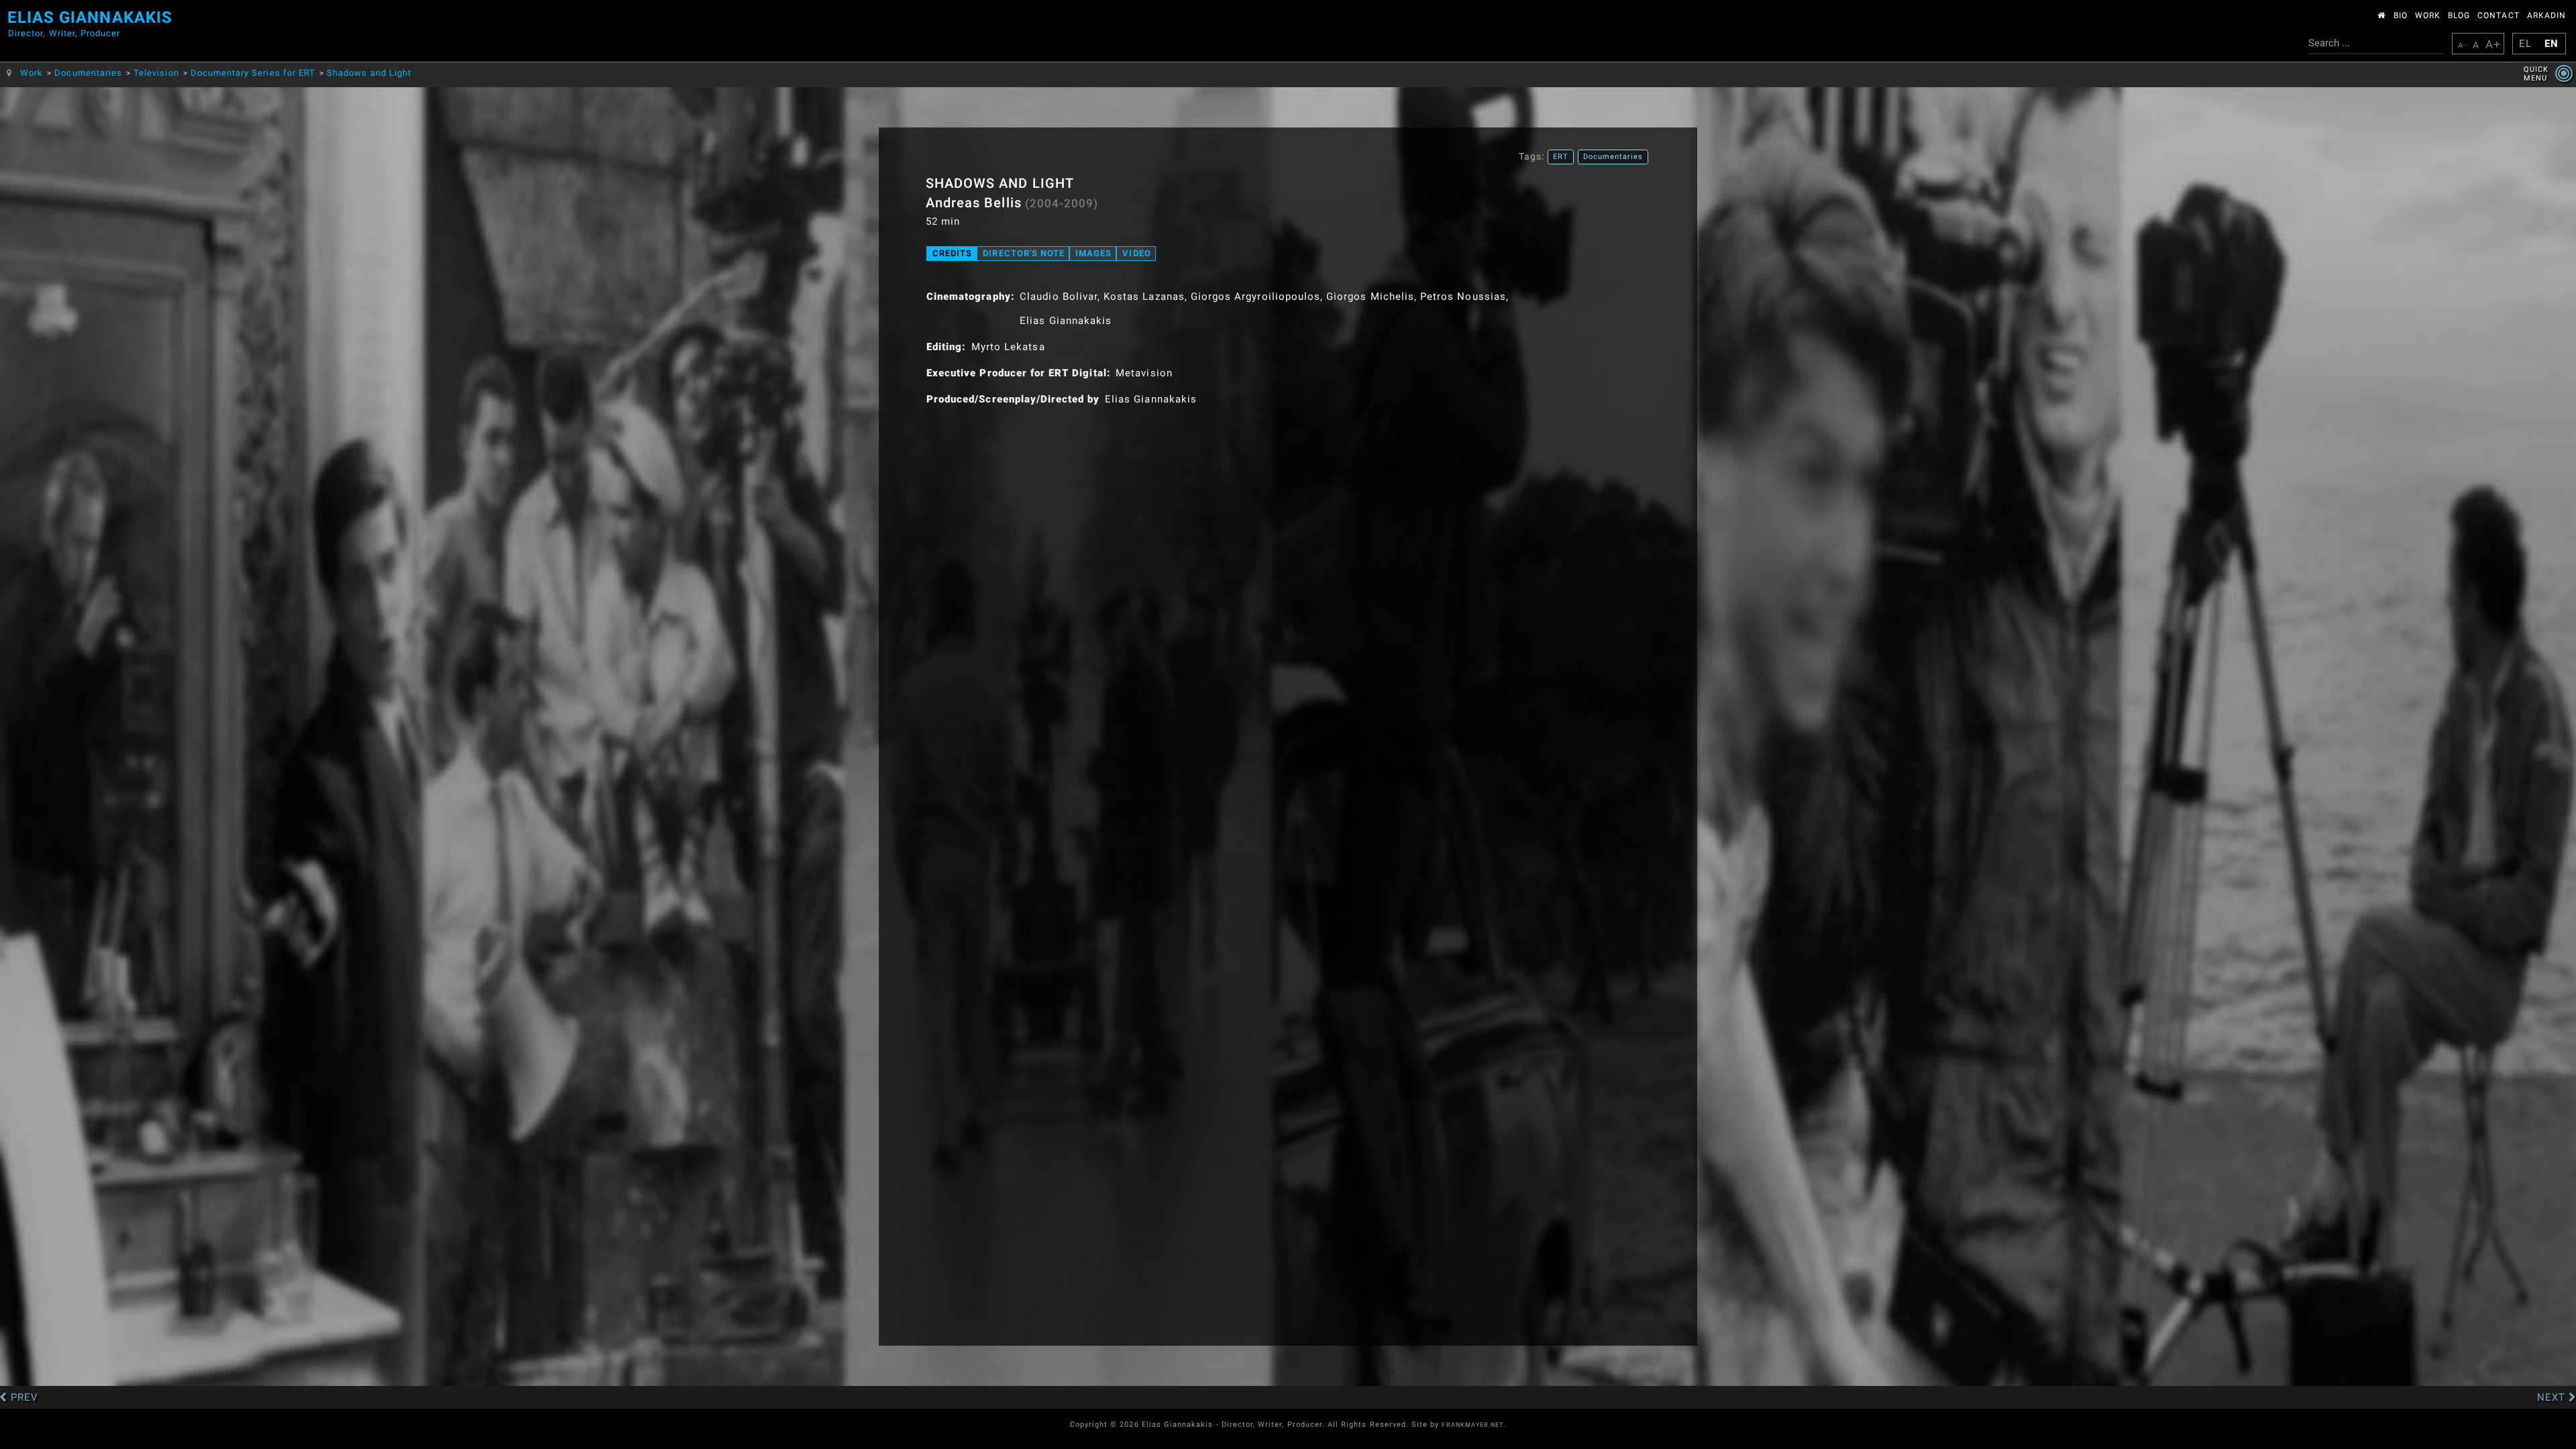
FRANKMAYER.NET (1472, 1425)
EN (2552, 44)
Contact (2498, 15)
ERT (1561, 157)
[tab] (952, 254)
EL (2525, 44)
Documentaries (88, 73)
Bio (2401, 15)
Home (2382, 13)
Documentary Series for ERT (253, 73)
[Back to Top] (2543, 1339)
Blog (2459, 15)
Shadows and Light (369, 73)
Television (156, 73)
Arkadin (2546, 15)
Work (2428, 15)
